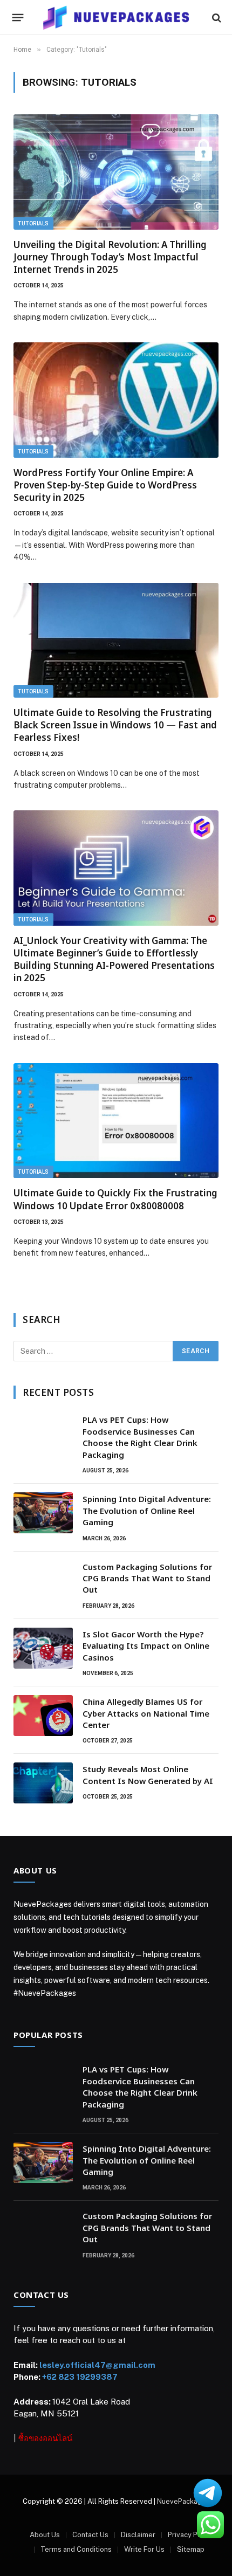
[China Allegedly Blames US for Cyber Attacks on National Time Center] (43, 1716)
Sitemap (191, 2549)
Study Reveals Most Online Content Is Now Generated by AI (148, 1775)
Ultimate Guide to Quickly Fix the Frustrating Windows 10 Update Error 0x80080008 (115, 1199)
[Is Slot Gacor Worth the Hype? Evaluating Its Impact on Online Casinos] (43, 1648)
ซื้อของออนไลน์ (45, 2438)
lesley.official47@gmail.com (97, 2365)
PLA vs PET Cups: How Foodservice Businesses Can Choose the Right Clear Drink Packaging (140, 1437)
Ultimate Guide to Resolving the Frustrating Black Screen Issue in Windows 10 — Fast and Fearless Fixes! (115, 725)
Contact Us (90, 2535)
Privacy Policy (190, 2535)
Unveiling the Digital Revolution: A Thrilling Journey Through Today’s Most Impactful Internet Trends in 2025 (110, 257)
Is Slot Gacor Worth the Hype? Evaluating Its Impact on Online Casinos (146, 1646)
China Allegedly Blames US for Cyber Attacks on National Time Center (146, 1713)
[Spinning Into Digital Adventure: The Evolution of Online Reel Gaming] (43, 1513)
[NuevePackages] (116, 18)
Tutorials (33, 223)
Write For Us (144, 2549)
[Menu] (18, 18)
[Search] (216, 18)
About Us (45, 2535)
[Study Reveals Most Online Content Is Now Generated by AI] (43, 1783)
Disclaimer (138, 2535)
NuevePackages (183, 2501)
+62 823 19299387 (80, 2377)
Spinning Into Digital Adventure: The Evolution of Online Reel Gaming (147, 1510)
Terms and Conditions (76, 2549)
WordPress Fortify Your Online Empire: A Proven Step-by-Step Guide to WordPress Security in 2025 (105, 485)
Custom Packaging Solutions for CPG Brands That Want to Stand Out (147, 1578)
